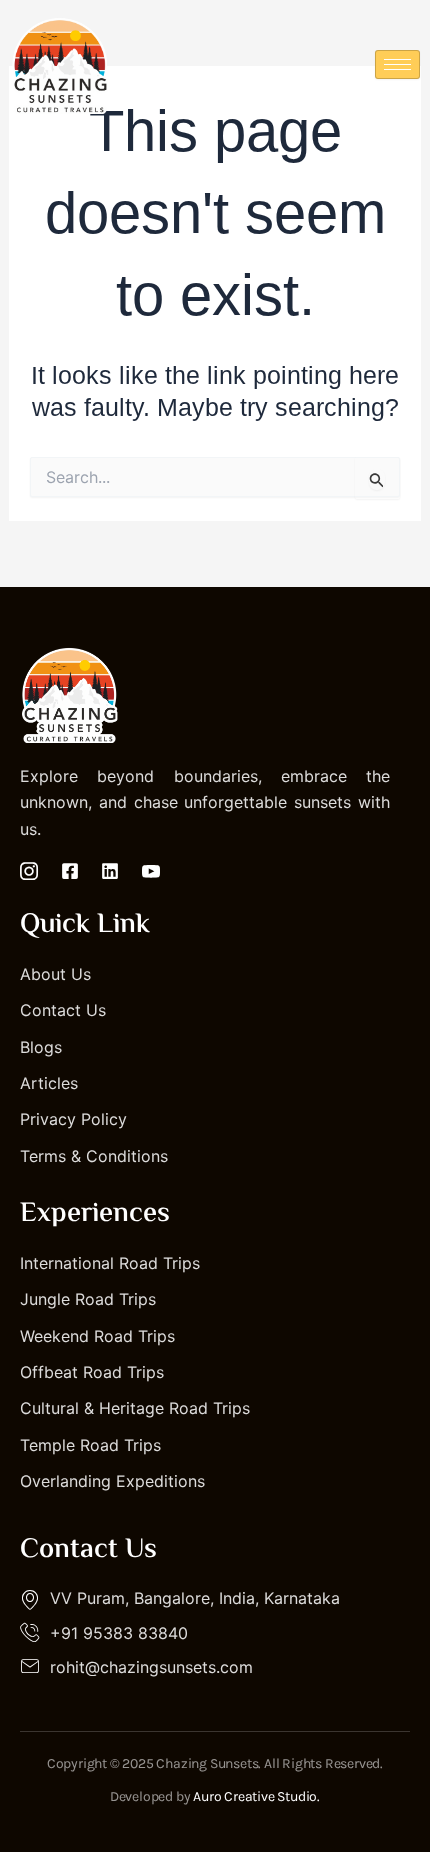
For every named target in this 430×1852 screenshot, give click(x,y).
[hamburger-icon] (397, 64)
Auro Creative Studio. (256, 1796)
